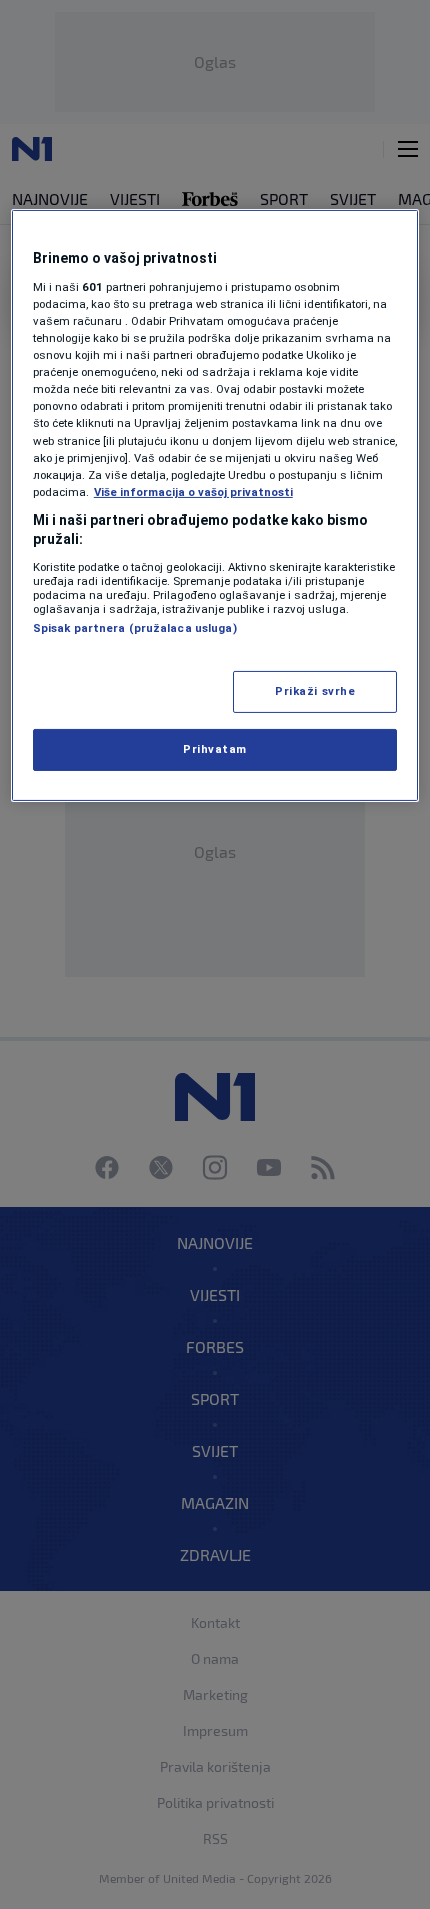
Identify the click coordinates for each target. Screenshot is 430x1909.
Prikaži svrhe (315, 691)
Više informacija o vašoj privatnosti (193, 492)
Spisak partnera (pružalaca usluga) (135, 628)
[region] (215, 505)
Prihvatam (215, 749)
